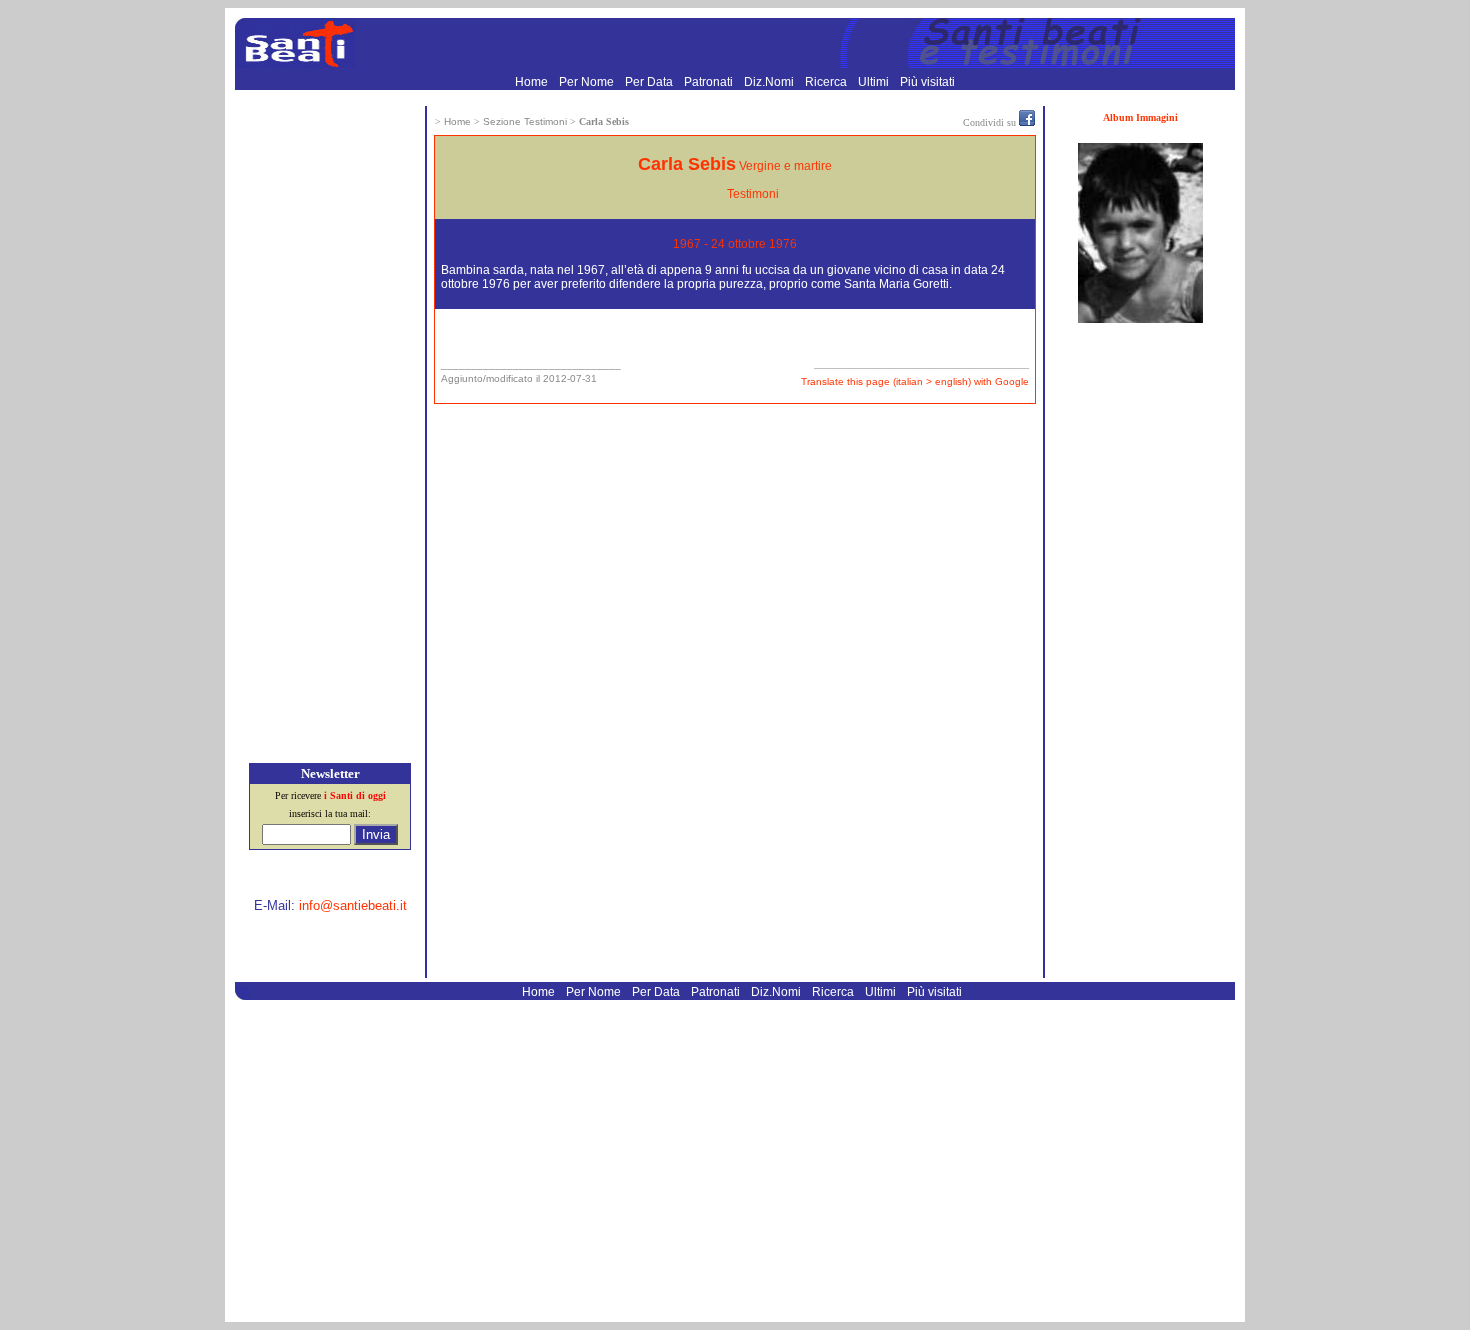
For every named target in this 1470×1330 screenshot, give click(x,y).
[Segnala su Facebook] (1027, 122)
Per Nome (588, 82)
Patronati (710, 82)
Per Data (650, 82)
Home (533, 82)
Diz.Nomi (770, 82)
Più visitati (927, 82)
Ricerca (827, 82)
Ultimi (875, 82)
